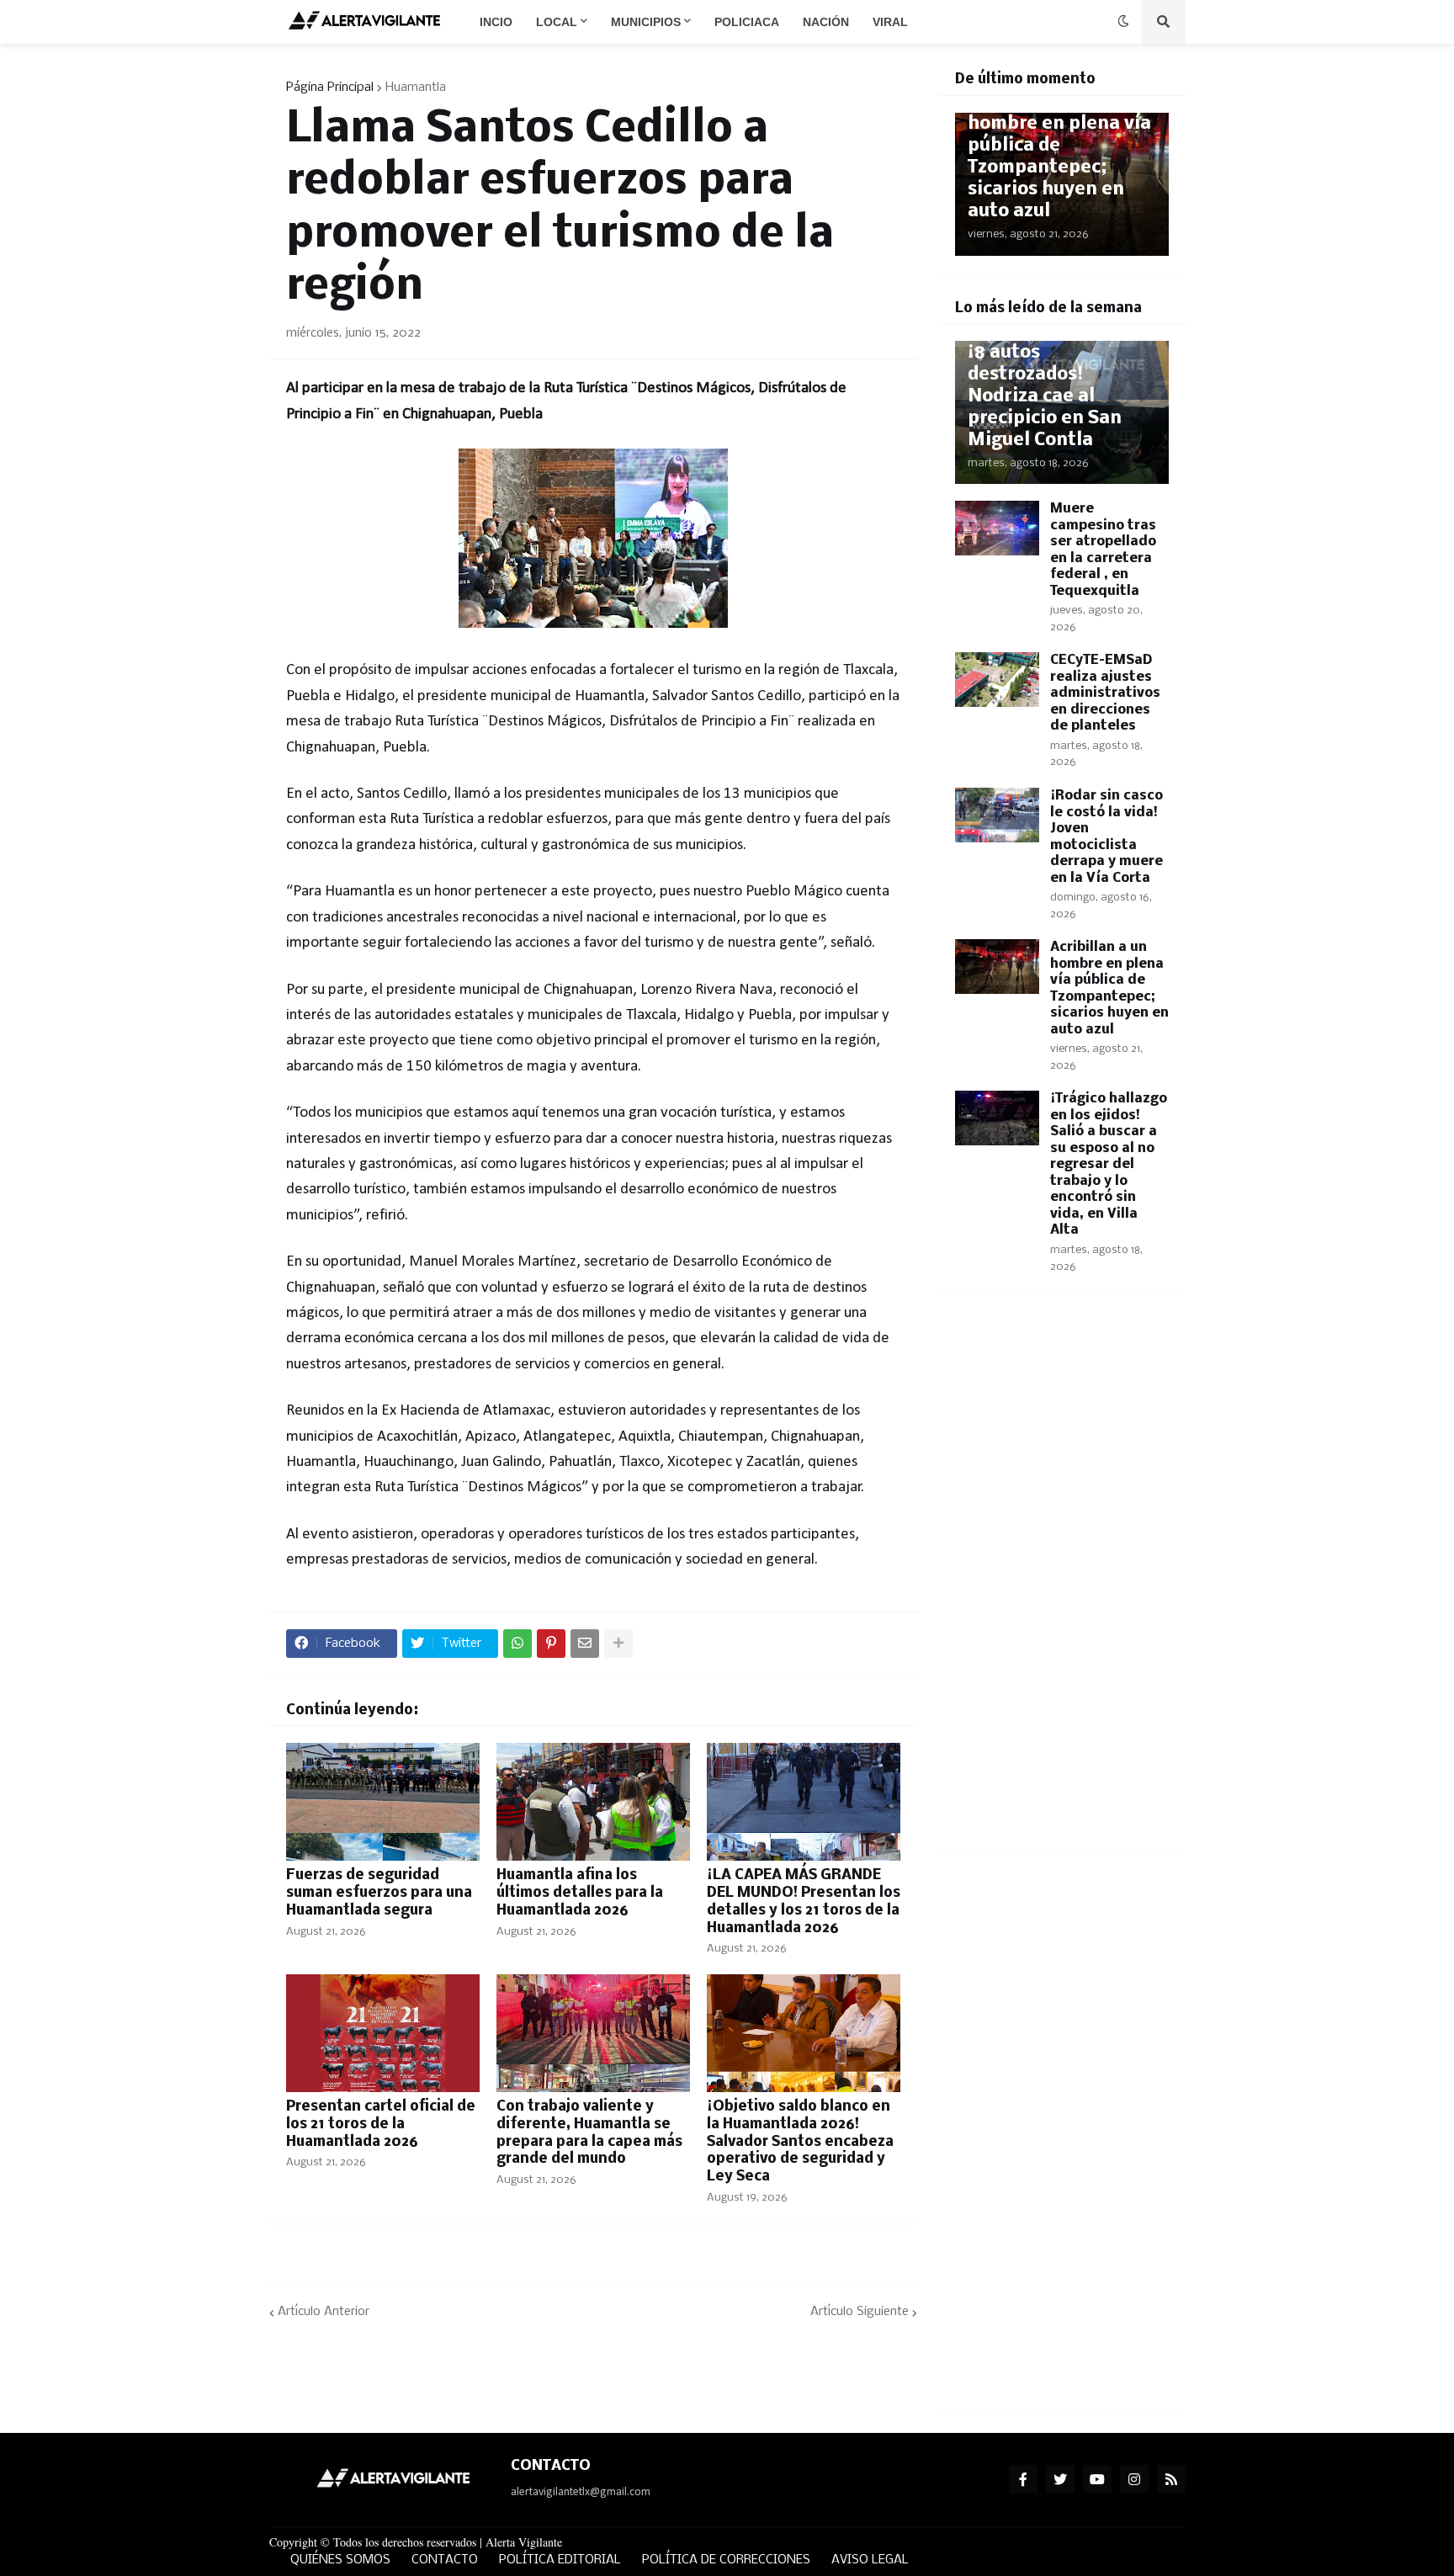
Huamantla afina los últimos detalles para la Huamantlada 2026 (580, 1893)
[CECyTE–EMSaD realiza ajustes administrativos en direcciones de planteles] (997, 680)
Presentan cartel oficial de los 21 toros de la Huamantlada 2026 (381, 2125)
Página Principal (330, 88)
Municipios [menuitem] (646, 22)
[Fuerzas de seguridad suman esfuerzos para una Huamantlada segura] (383, 1802)
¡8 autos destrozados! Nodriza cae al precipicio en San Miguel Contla (1045, 397)
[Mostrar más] (618, 1644)
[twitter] (1060, 2479)
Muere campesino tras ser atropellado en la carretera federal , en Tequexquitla (1103, 550)
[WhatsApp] (517, 1644)
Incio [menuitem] (496, 22)
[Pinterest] (551, 1644)
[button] (1123, 22)
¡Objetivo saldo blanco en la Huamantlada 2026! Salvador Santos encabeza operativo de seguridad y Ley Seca (800, 2142)
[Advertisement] (1062, 1582)
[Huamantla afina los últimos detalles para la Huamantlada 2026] (593, 1802)
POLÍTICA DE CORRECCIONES (726, 2560)
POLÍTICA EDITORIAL (560, 2560)
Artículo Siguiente (860, 2312)
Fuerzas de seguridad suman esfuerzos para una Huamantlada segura (379, 1893)
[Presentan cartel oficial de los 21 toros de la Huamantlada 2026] (383, 2033)
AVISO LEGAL (870, 2560)
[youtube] (1097, 2479)
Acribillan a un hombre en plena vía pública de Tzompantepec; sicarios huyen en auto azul (1059, 157)
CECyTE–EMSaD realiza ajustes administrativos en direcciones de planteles (1105, 693)
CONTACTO (445, 2560)
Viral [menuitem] (890, 22)
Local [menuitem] (557, 22)
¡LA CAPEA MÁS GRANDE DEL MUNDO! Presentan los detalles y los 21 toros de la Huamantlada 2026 (804, 1901)
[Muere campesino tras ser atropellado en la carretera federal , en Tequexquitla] (997, 528)
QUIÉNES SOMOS (340, 2560)
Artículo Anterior (324, 2312)
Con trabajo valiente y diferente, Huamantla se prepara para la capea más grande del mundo (589, 2133)
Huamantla (416, 88)
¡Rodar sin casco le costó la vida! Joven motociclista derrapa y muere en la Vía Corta (1106, 837)
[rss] (1171, 2479)
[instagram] (1134, 2479)
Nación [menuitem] (826, 22)
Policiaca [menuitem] (747, 22)
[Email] (585, 1644)
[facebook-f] (1023, 2479)
